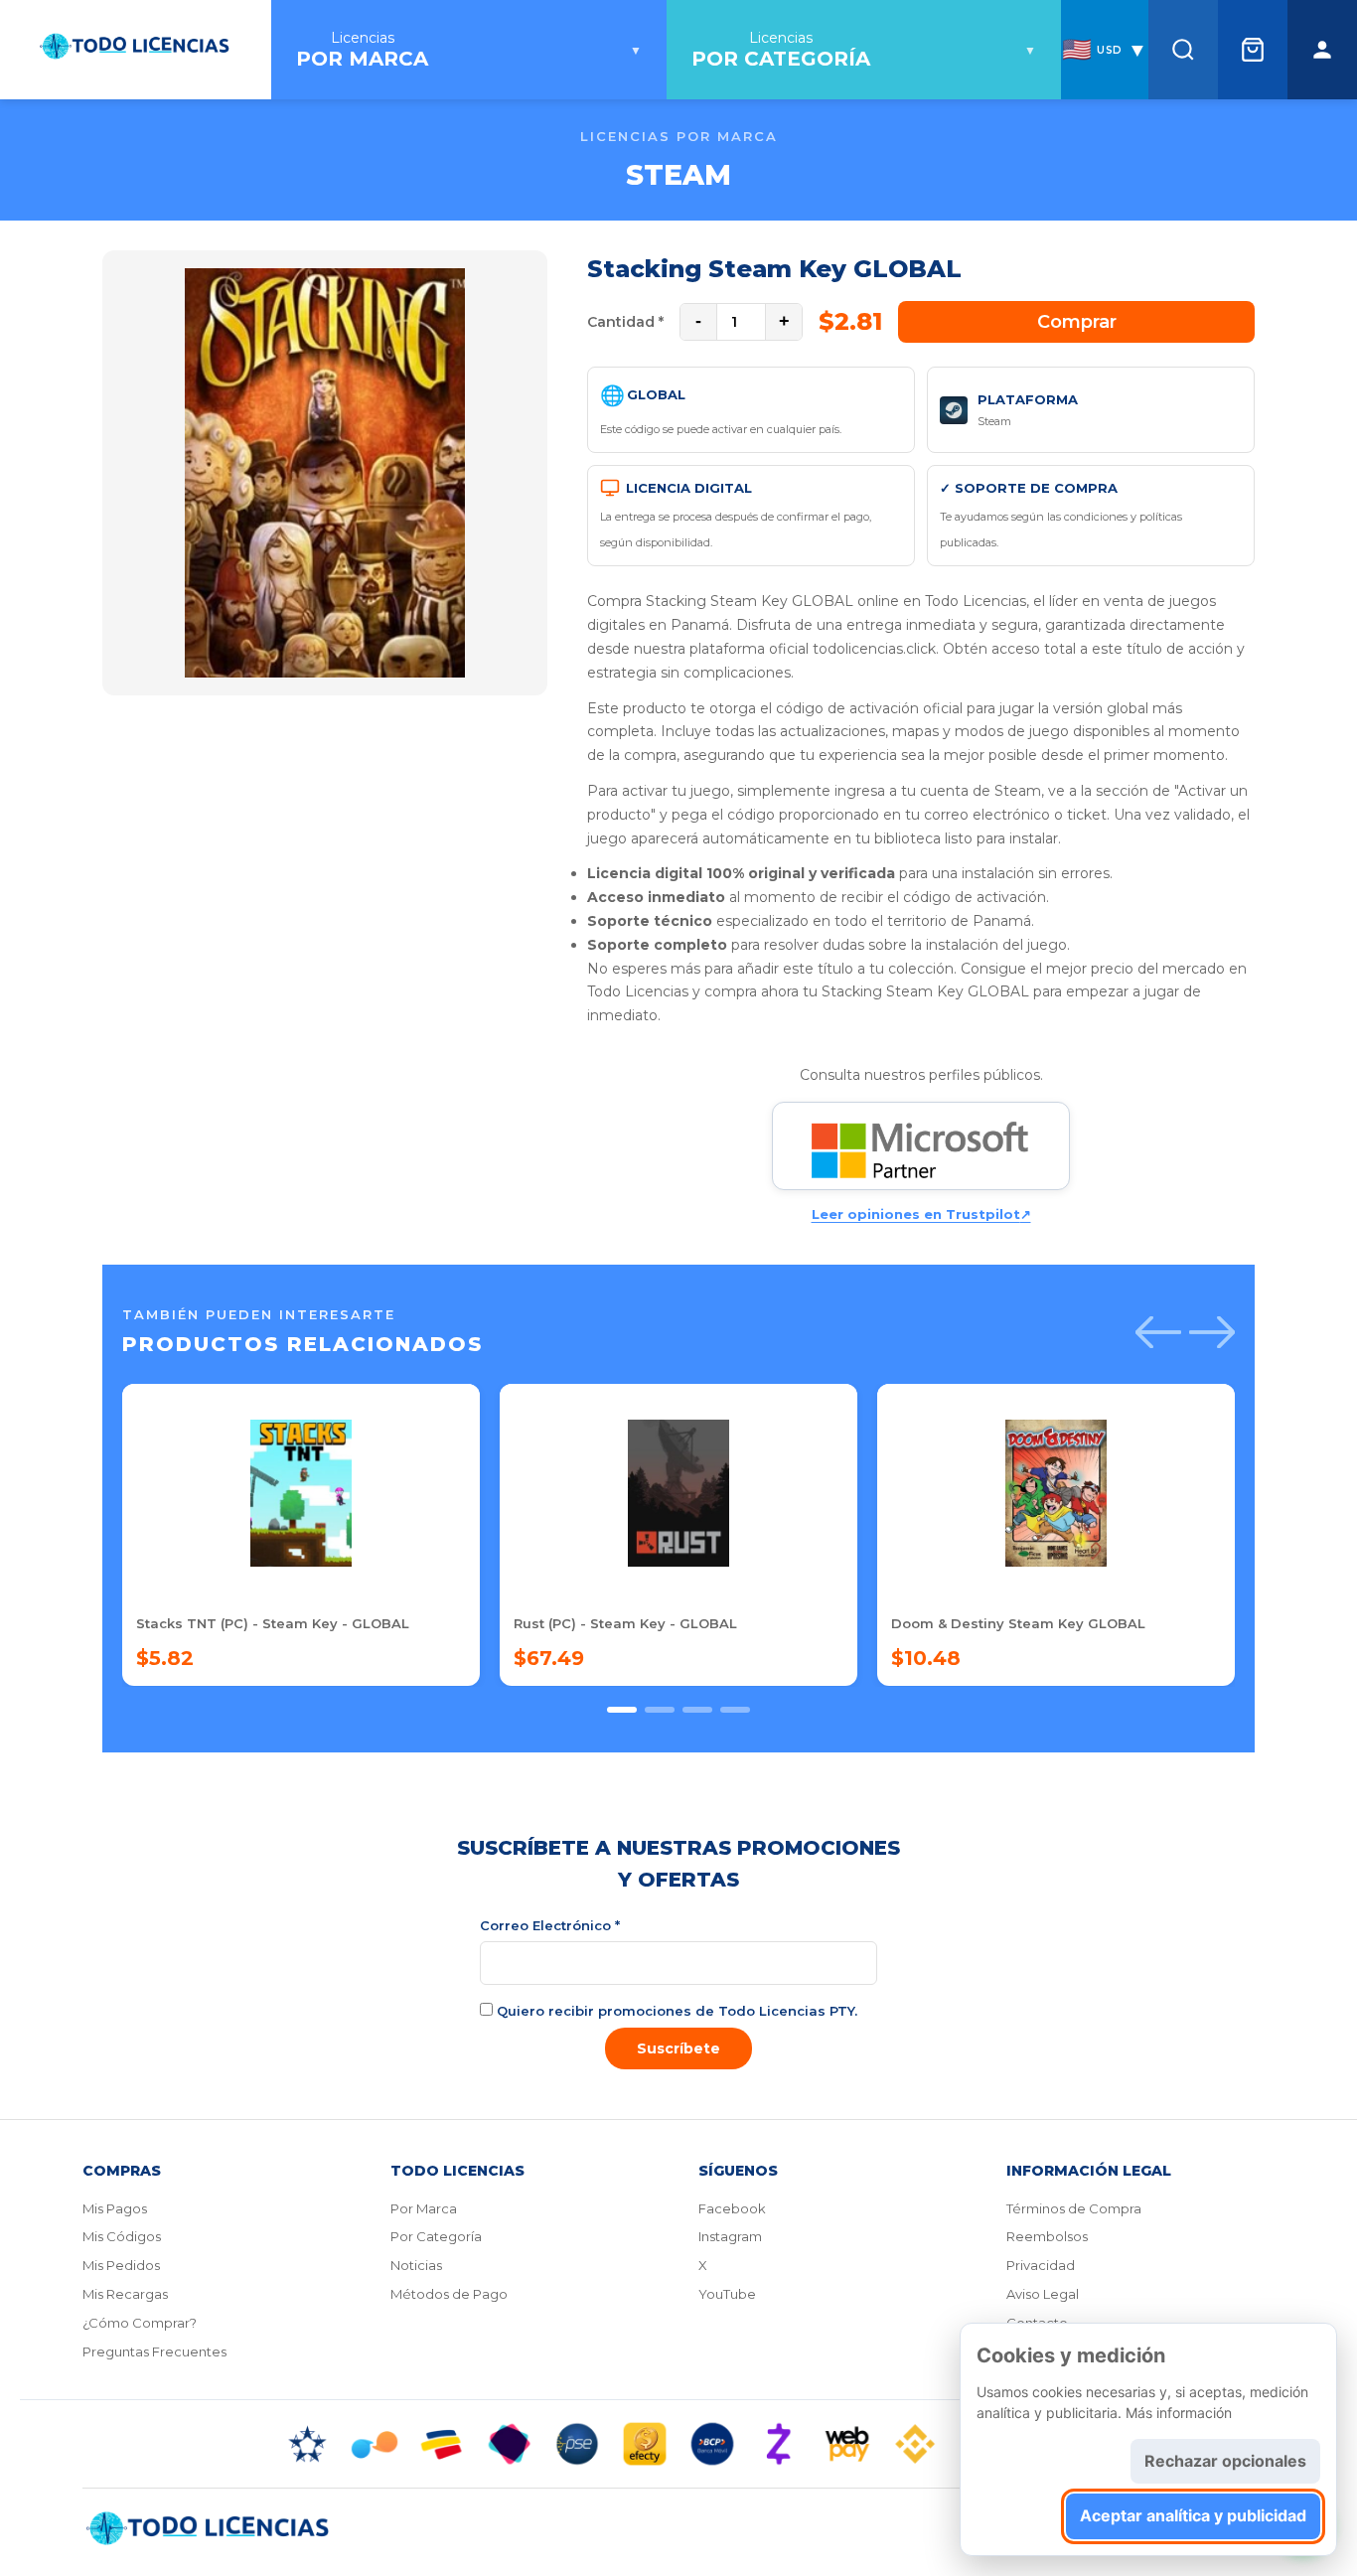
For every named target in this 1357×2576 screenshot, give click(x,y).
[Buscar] (1183, 50)
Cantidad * (625, 322)
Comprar (1077, 322)
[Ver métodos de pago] (678, 2444)
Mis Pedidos (121, 2265)
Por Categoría (436, 2236)
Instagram (730, 2236)
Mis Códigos (122, 2236)
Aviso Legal (1043, 2294)
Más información (1179, 2413)
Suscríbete (678, 2048)
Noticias (416, 2265)
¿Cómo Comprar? (140, 2323)
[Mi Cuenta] (1322, 50)
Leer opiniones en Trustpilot (921, 1214)
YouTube (727, 2294)
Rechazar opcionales (1225, 2461)
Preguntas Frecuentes (154, 2351)
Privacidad (1041, 2265)
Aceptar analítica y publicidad (1193, 2515)
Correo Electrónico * (550, 1925)
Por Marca (424, 2208)
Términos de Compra (1074, 2208)
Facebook (732, 2208)
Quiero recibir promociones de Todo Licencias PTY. (675, 2011)
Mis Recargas (125, 2294)
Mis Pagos (115, 2208)
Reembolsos (1047, 2236)
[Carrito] (1253, 50)
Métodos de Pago (449, 2294)
